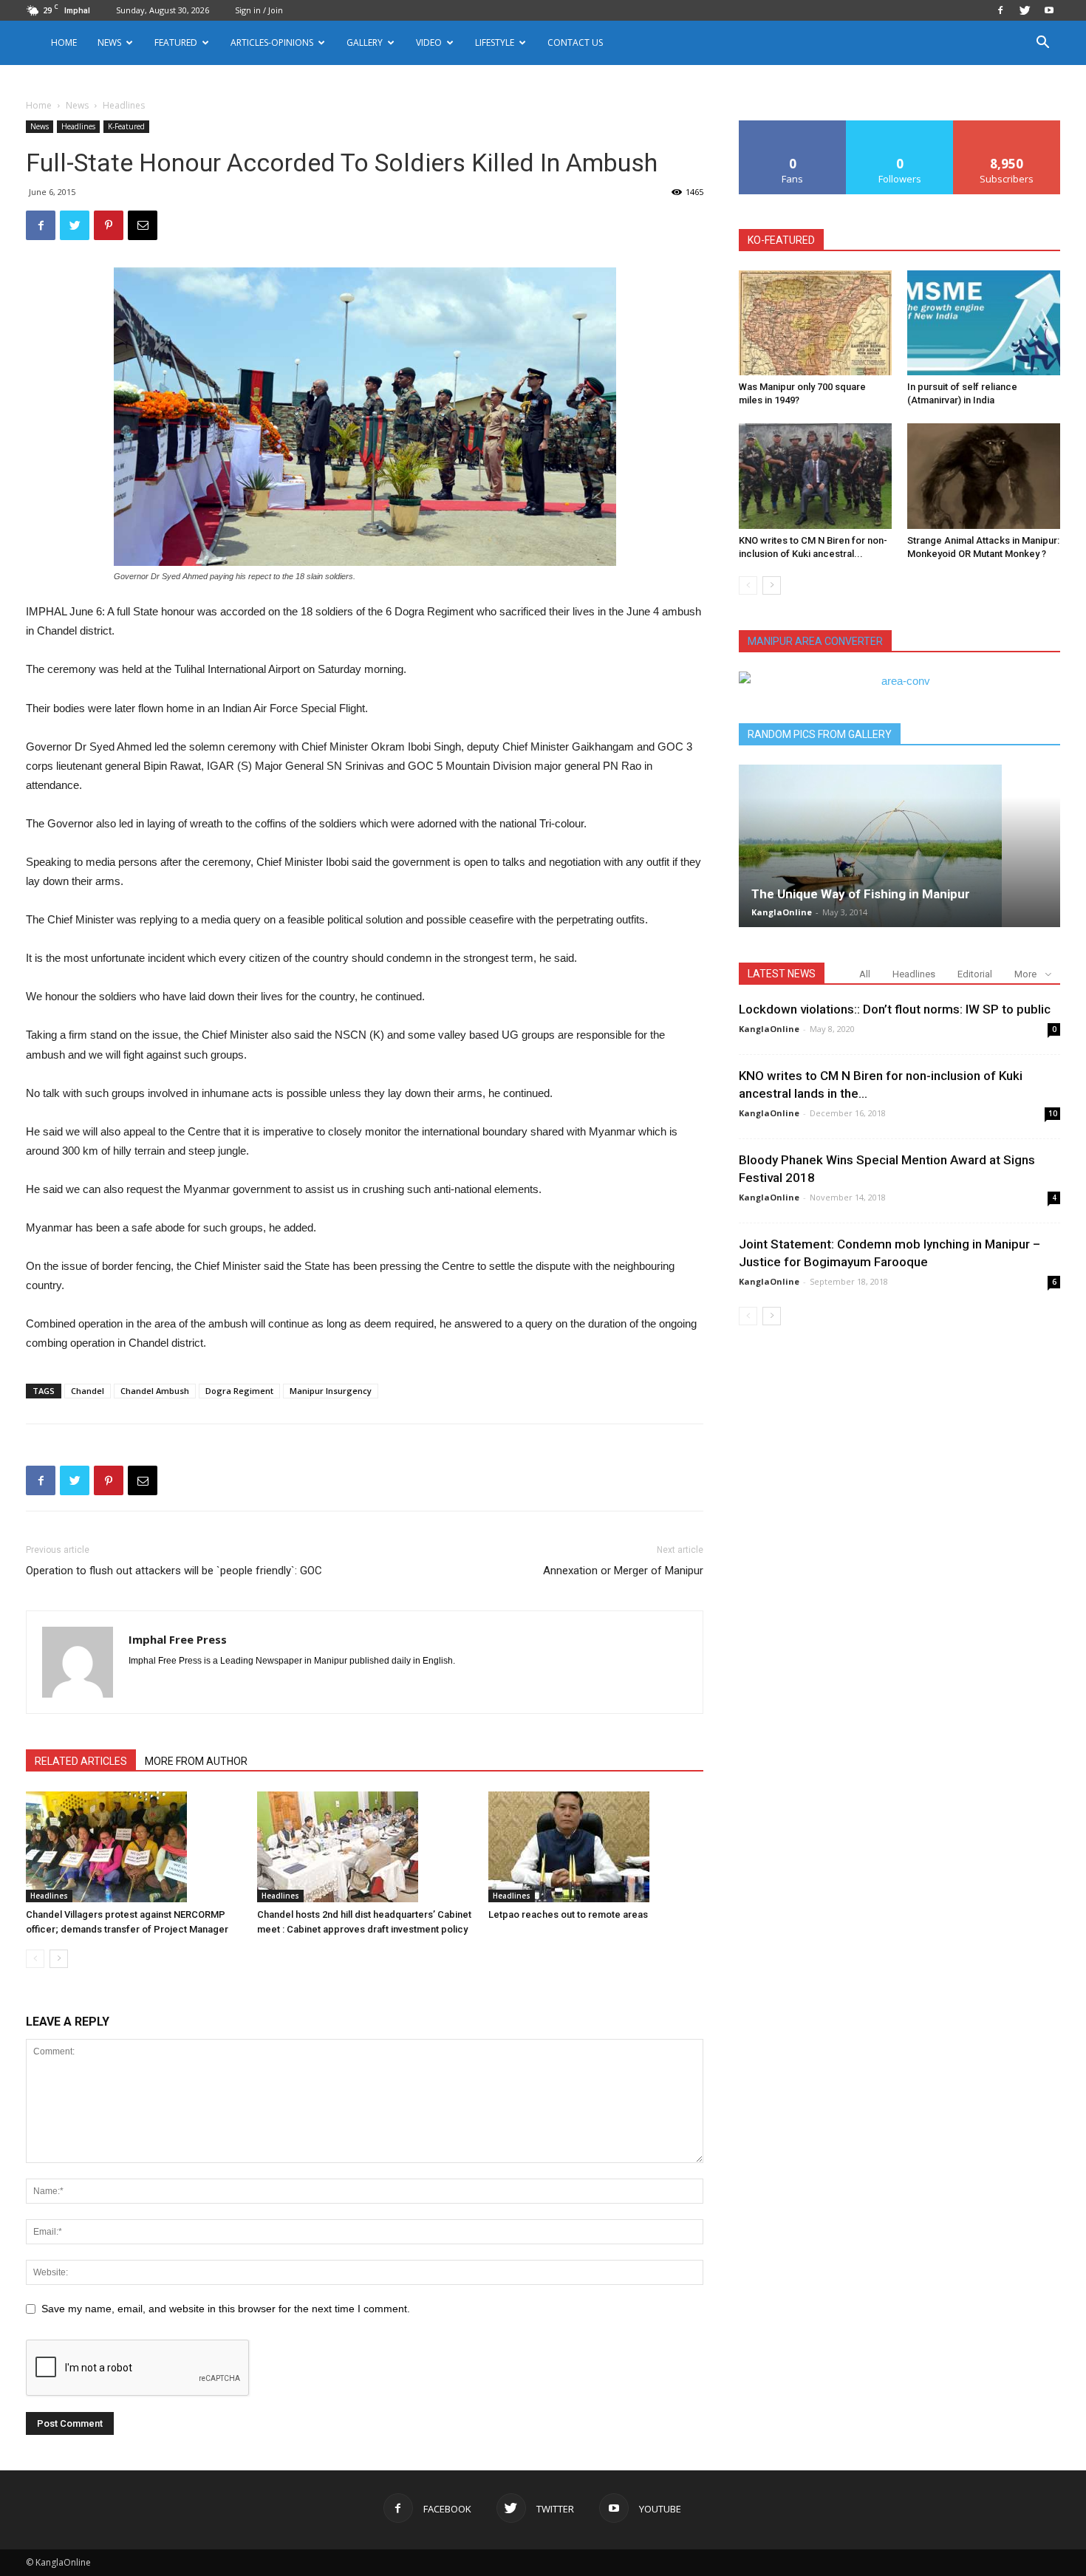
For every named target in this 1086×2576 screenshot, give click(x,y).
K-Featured (126, 126)
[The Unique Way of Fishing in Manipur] (899, 846)
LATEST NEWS (782, 974)
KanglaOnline (782, 912)
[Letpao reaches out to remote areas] (596, 1847)
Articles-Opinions (272, 42)
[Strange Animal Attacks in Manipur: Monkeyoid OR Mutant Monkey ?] (984, 476)
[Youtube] (1049, 10)
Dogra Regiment (239, 1391)
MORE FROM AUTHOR (196, 1761)
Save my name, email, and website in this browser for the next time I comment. (226, 2309)
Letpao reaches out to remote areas (568, 1914)
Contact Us (575, 42)
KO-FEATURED (781, 240)
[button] (1042, 44)
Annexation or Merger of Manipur (623, 1571)
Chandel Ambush (155, 1391)
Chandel (88, 1391)
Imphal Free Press (178, 1639)
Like (793, 126)
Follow (900, 126)
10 (1053, 1113)
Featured (176, 42)
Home (64, 42)
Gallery (365, 42)
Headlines (78, 126)
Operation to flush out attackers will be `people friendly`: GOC (174, 1571)
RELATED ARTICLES (81, 1761)
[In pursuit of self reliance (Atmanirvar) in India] (984, 323)
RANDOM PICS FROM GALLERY (820, 734)
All (865, 974)
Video (429, 42)
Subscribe (1007, 126)
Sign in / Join (259, 10)
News (77, 105)
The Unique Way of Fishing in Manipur (861, 894)
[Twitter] (1025, 10)
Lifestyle (495, 42)
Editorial (975, 974)
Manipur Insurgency (331, 1391)
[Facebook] (1000, 10)
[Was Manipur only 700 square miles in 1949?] (815, 323)
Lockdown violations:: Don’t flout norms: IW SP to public (895, 1009)
